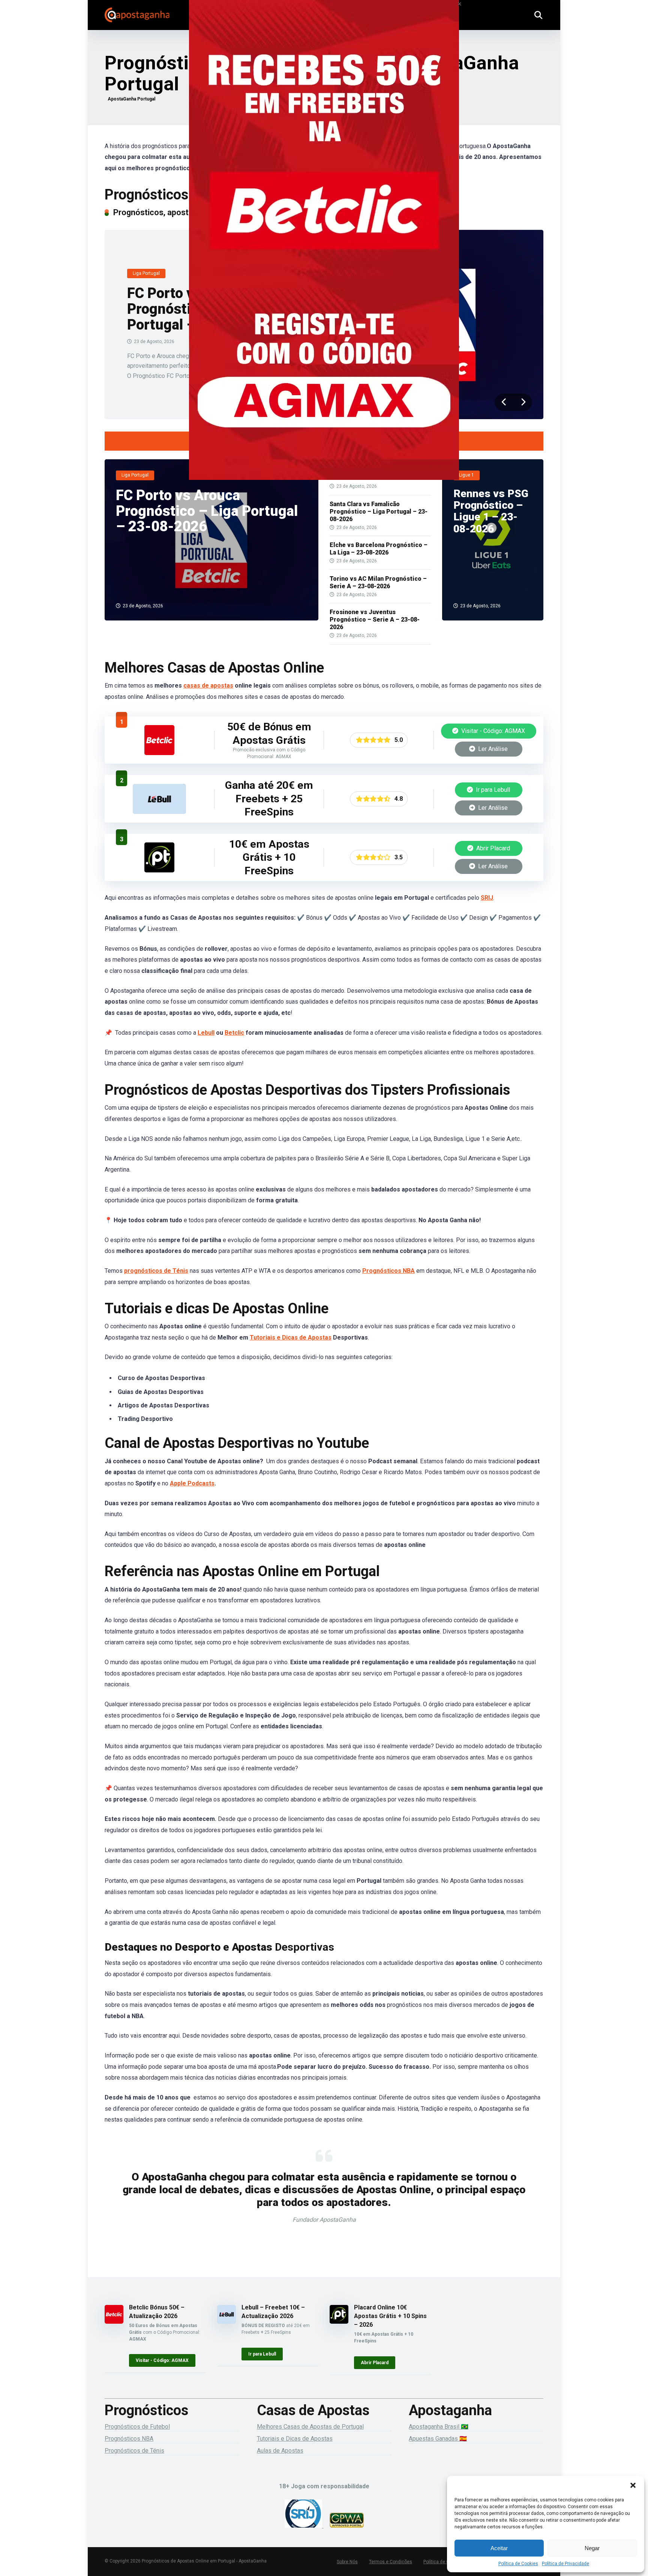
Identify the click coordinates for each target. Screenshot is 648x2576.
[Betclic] (324, 250)
